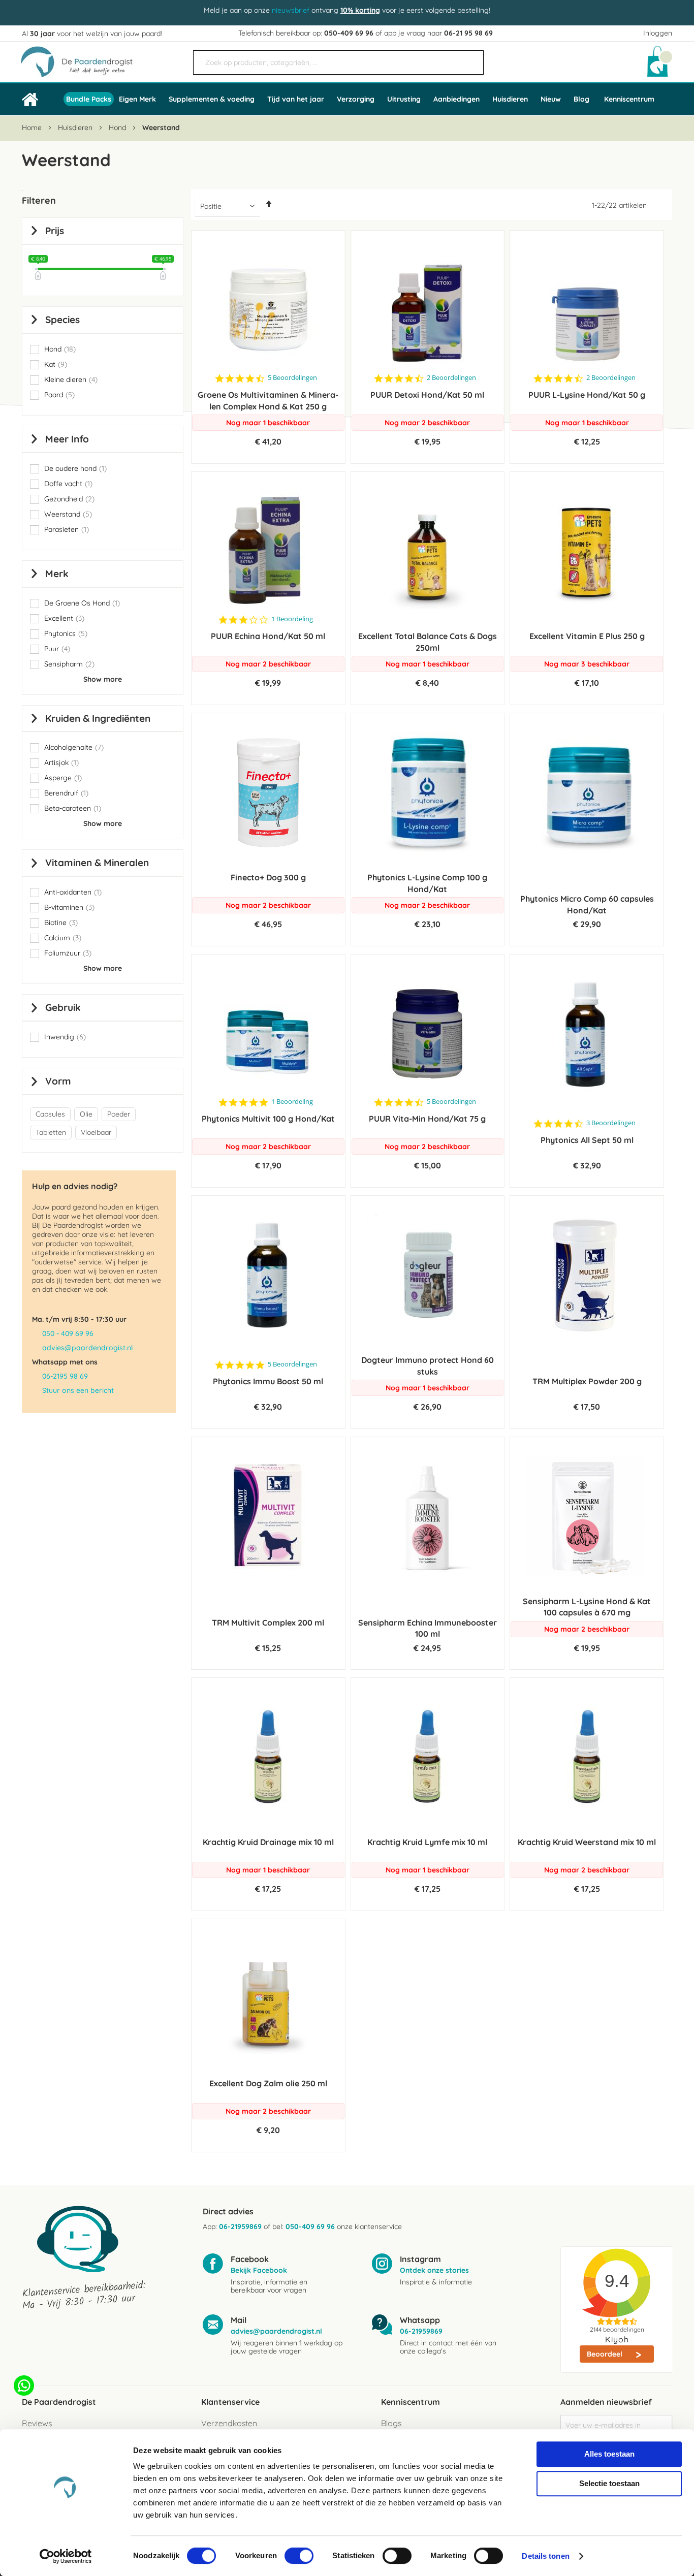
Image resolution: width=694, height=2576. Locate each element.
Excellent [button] (64, 618)
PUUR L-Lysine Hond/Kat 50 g (587, 395)
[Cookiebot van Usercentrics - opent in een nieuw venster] (66, 2556)
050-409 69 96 (349, 33)
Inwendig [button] (65, 1037)
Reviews (37, 2423)
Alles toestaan (609, 2454)
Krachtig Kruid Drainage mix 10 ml (268, 1842)
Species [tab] (62, 320)
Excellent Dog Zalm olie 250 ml (268, 2083)
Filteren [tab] (39, 200)
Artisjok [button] (61, 763)
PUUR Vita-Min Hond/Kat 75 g (427, 1119)
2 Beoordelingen (451, 378)
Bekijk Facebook (259, 2270)
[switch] (299, 2557)
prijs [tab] (55, 231)
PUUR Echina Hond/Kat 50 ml (268, 636)
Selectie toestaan (609, 2483)
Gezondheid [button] (69, 499)
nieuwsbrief (291, 10)
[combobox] (338, 62)
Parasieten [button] (67, 530)
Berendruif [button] (66, 793)
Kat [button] (56, 364)
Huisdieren (76, 128)
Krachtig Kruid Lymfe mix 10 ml (427, 1842)
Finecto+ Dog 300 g (268, 877)
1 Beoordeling (292, 619)
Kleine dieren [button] (71, 380)
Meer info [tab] (67, 439)
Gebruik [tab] (63, 1007)
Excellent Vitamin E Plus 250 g (587, 636)
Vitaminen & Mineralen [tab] (97, 863)
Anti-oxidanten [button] (73, 892)
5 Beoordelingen (292, 378)
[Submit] (471, 58)
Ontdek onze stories (434, 2270)
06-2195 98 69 (65, 1376)
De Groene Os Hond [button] (82, 603)
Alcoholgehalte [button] (74, 748)
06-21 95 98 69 (468, 33)
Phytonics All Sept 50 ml (587, 1140)
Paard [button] (59, 395)
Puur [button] (57, 649)
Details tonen (545, 2556)
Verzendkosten (229, 2423)
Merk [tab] (57, 574)
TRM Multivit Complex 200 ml (268, 1623)
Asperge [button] (63, 778)
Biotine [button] (61, 923)
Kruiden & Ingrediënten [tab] (98, 718)
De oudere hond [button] (75, 469)
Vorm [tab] (58, 1081)
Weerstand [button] (68, 514)
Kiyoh (617, 2339)
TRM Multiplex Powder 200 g (587, 1381)
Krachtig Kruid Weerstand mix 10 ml (587, 1842)
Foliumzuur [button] (68, 953)
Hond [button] (60, 349)
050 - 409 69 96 (68, 1333)
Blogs (391, 2423)
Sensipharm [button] (69, 664)
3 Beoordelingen (611, 1123)
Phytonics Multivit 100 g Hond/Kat (268, 1119)
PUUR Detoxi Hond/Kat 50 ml (427, 395)
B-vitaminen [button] (69, 908)
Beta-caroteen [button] (73, 808)
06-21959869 (240, 2227)
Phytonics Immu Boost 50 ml (268, 1381)
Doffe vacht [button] (68, 484)
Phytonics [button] (66, 634)
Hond (118, 128)
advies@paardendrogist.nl (87, 1348)
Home (33, 128)
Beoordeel (606, 2354)
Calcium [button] (63, 938)
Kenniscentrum (629, 99)
